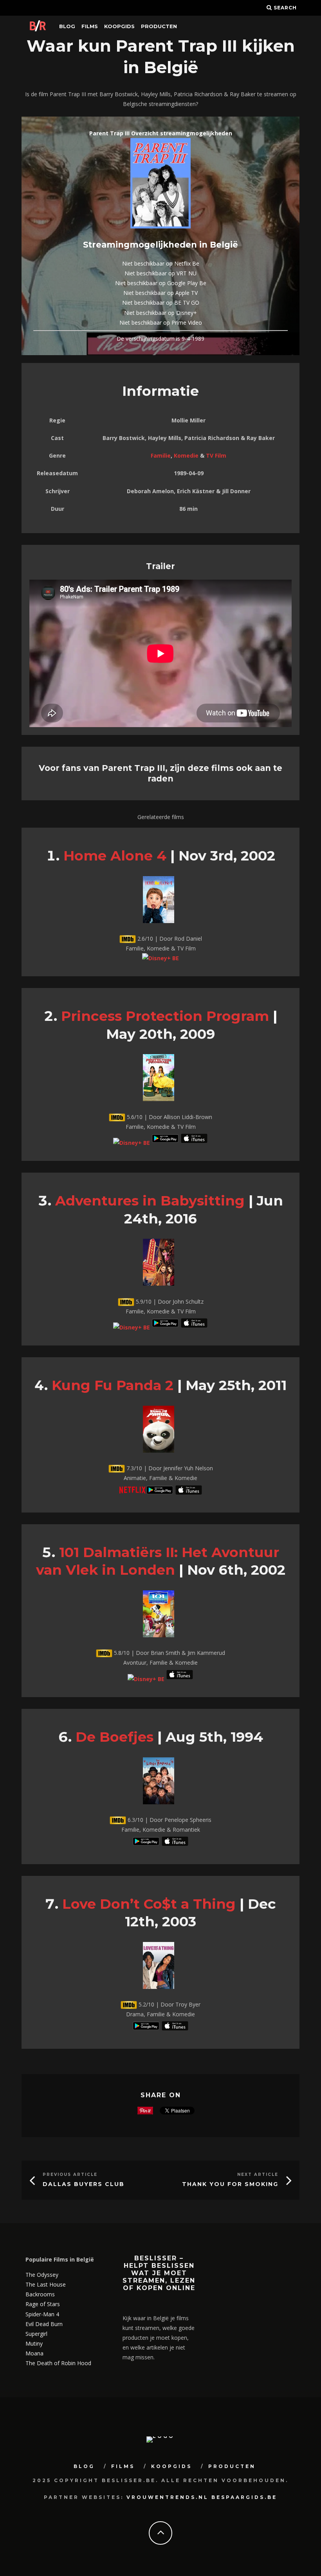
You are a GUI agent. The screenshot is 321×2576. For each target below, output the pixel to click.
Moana (34, 2353)
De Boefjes (115, 1737)
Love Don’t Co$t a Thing (149, 1904)
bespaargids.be (244, 2497)
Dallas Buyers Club (84, 2184)
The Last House (46, 2284)
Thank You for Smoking (230, 2184)
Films (90, 26)
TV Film (216, 455)
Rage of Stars (43, 2304)
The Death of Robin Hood (58, 2363)
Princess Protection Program (165, 1016)
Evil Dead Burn (44, 2324)
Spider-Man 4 (42, 2314)
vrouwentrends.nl (168, 2497)
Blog (67, 26)
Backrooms (40, 2294)
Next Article (258, 2175)
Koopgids (119, 26)
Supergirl (36, 2334)
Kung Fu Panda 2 (113, 1385)
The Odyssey (42, 2275)
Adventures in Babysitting (150, 1201)
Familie (161, 455)
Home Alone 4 (115, 856)
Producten (159, 26)
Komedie (186, 455)
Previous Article (70, 2175)
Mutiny (34, 2343)
